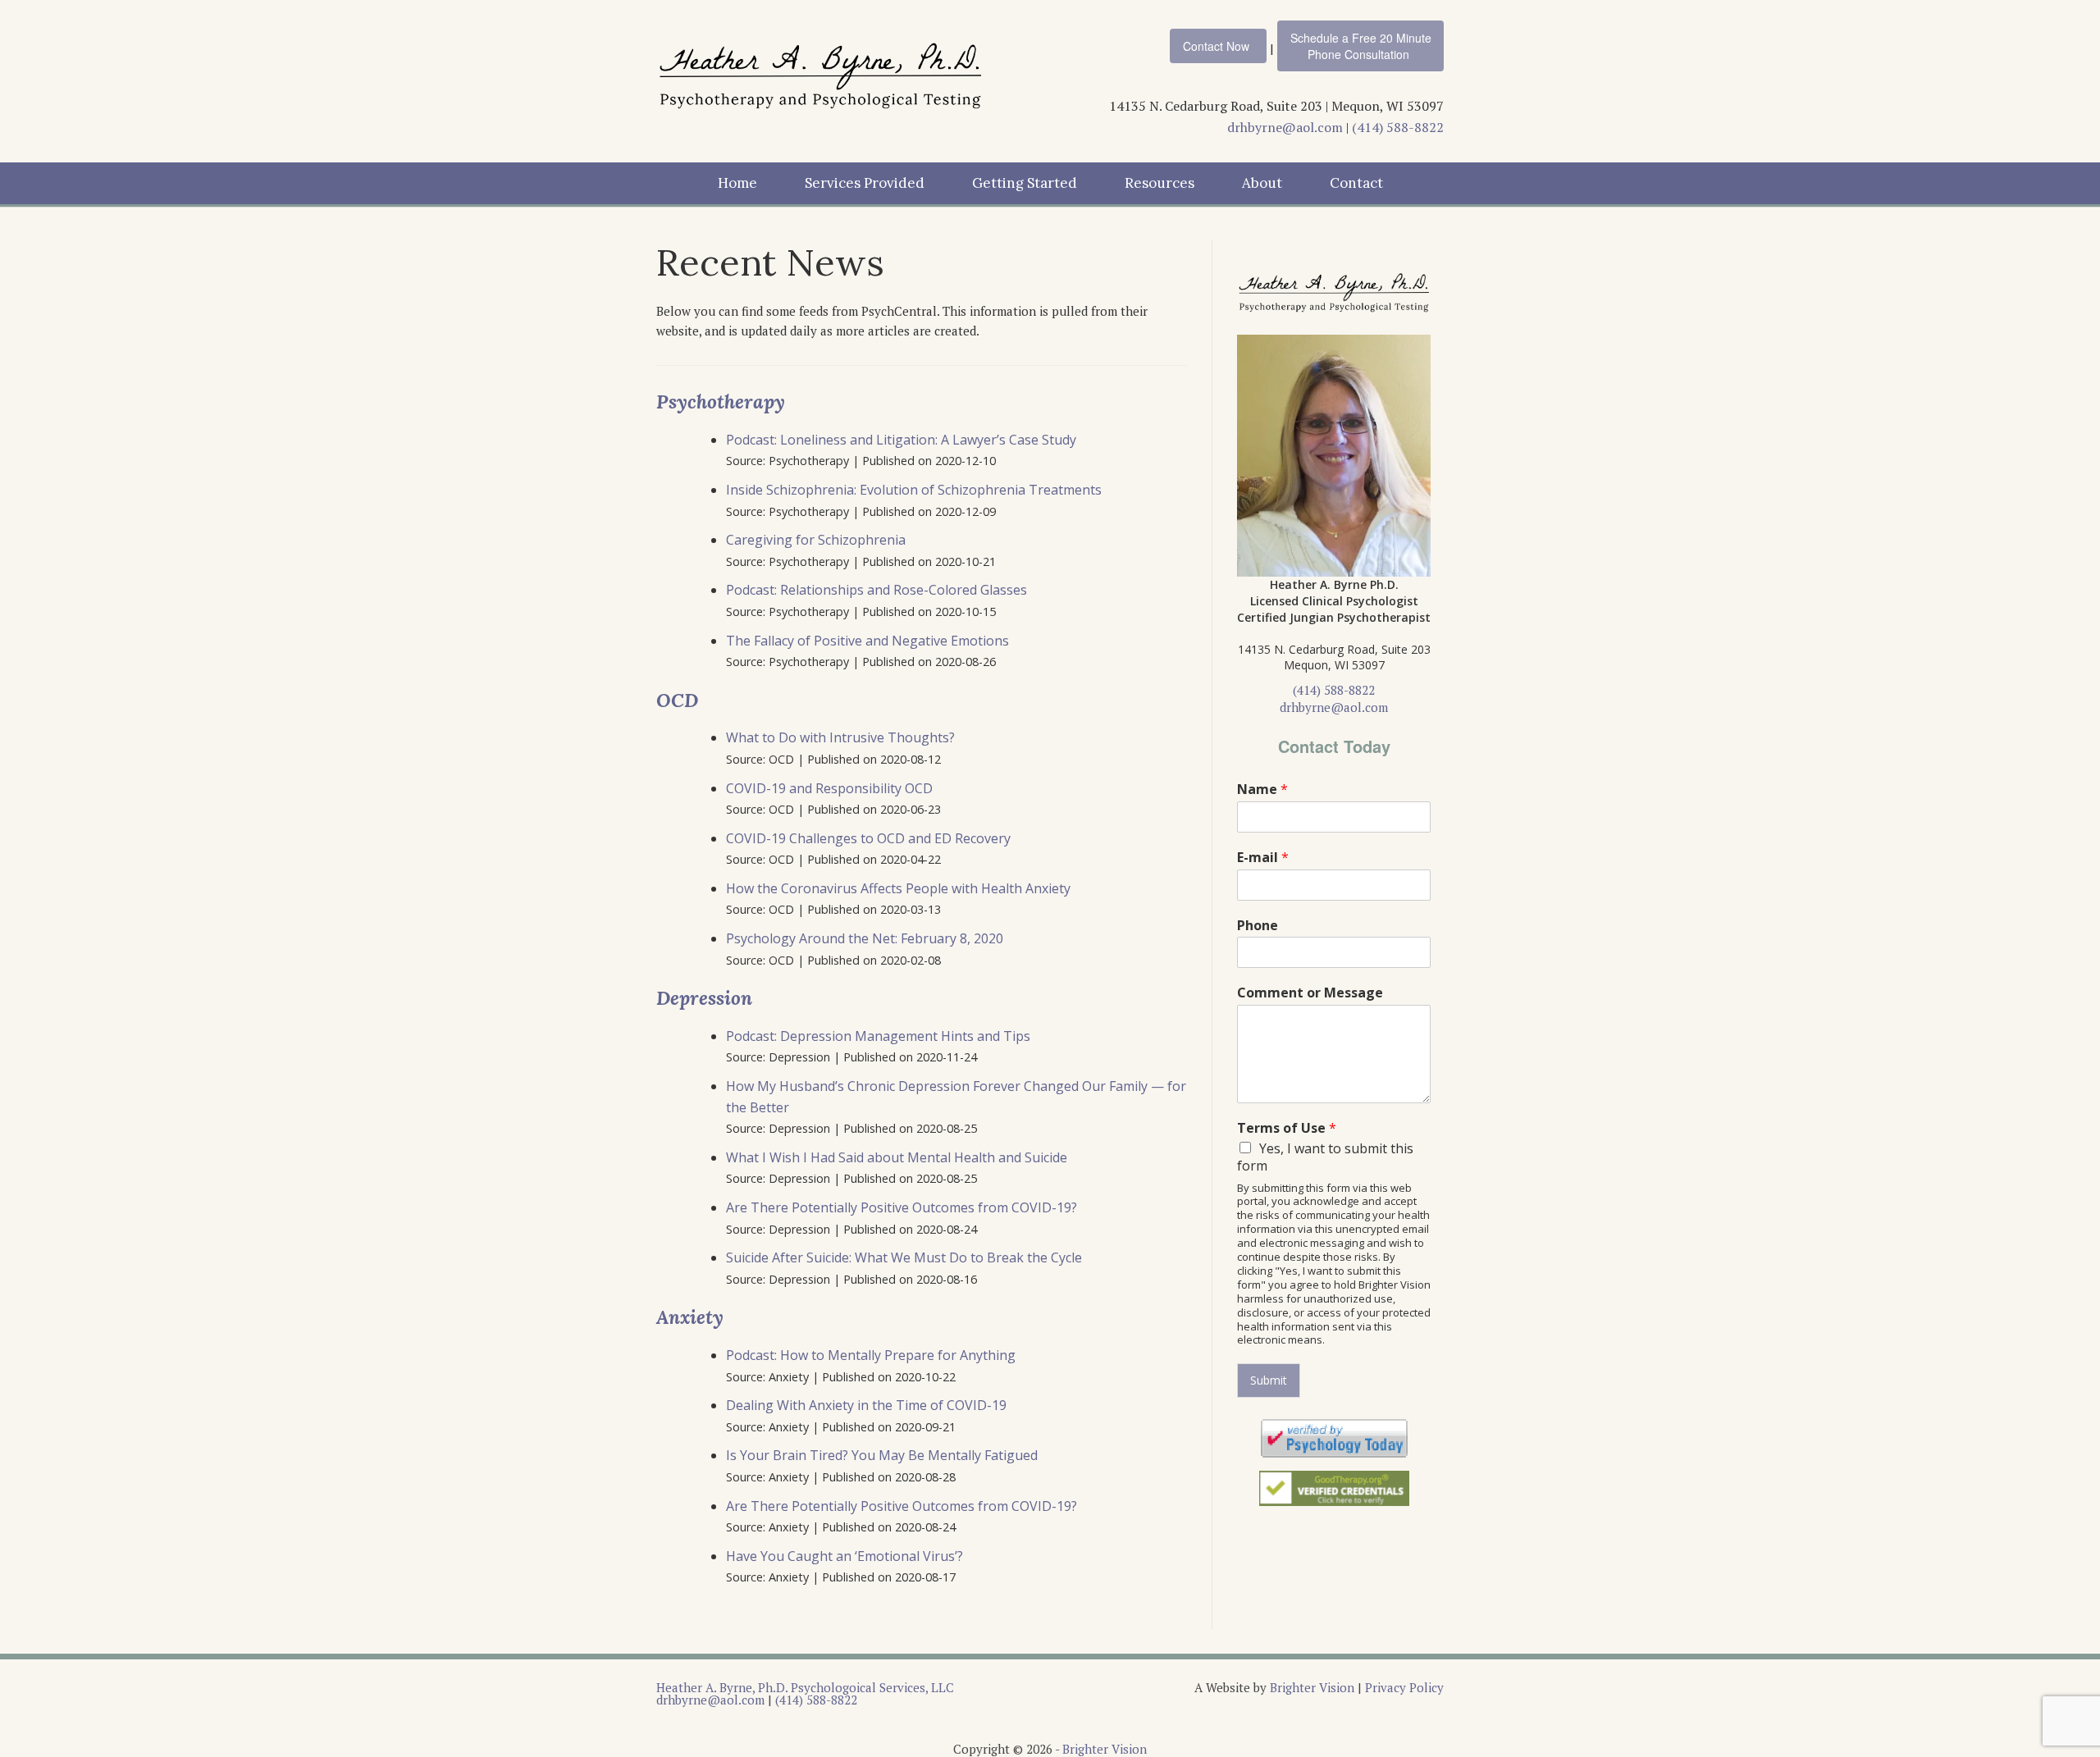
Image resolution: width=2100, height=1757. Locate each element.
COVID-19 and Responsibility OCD (829, 788)
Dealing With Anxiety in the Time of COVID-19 (866, 1405)
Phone (1258, 926)
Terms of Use (1287, 1128)
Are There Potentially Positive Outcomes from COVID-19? (902, 1207)
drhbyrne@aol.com (1285, 127)
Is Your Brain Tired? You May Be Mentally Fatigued (882, 1455)
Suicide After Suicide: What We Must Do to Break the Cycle (904, 1257)
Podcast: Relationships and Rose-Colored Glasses (877, 590)
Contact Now (1216, 46)
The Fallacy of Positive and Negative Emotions (869, 641)
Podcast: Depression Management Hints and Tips (878, 1036)
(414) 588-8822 (1398, 127)
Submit (1269, 1380)
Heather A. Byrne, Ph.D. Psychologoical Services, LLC (805, 1687)
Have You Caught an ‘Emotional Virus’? (845, 1556)
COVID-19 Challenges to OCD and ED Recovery (868, 838)
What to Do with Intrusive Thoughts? (840, 737)
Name (1262, 790)
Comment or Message (1310, 993)
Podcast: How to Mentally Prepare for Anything (871, 1355)
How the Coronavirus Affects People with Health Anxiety (898, 888)
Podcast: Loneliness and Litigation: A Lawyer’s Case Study (901, 440)
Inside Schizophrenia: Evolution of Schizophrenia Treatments (914, 490)
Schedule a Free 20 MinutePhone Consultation (1361, 46)
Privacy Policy (1404, 1687)
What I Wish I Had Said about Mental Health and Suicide (897, 1157)
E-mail (1263, 858)
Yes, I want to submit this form (1325, 1157)
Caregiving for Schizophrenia (816, 540)
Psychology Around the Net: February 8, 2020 (865, 938)
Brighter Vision (1312, 1687)
